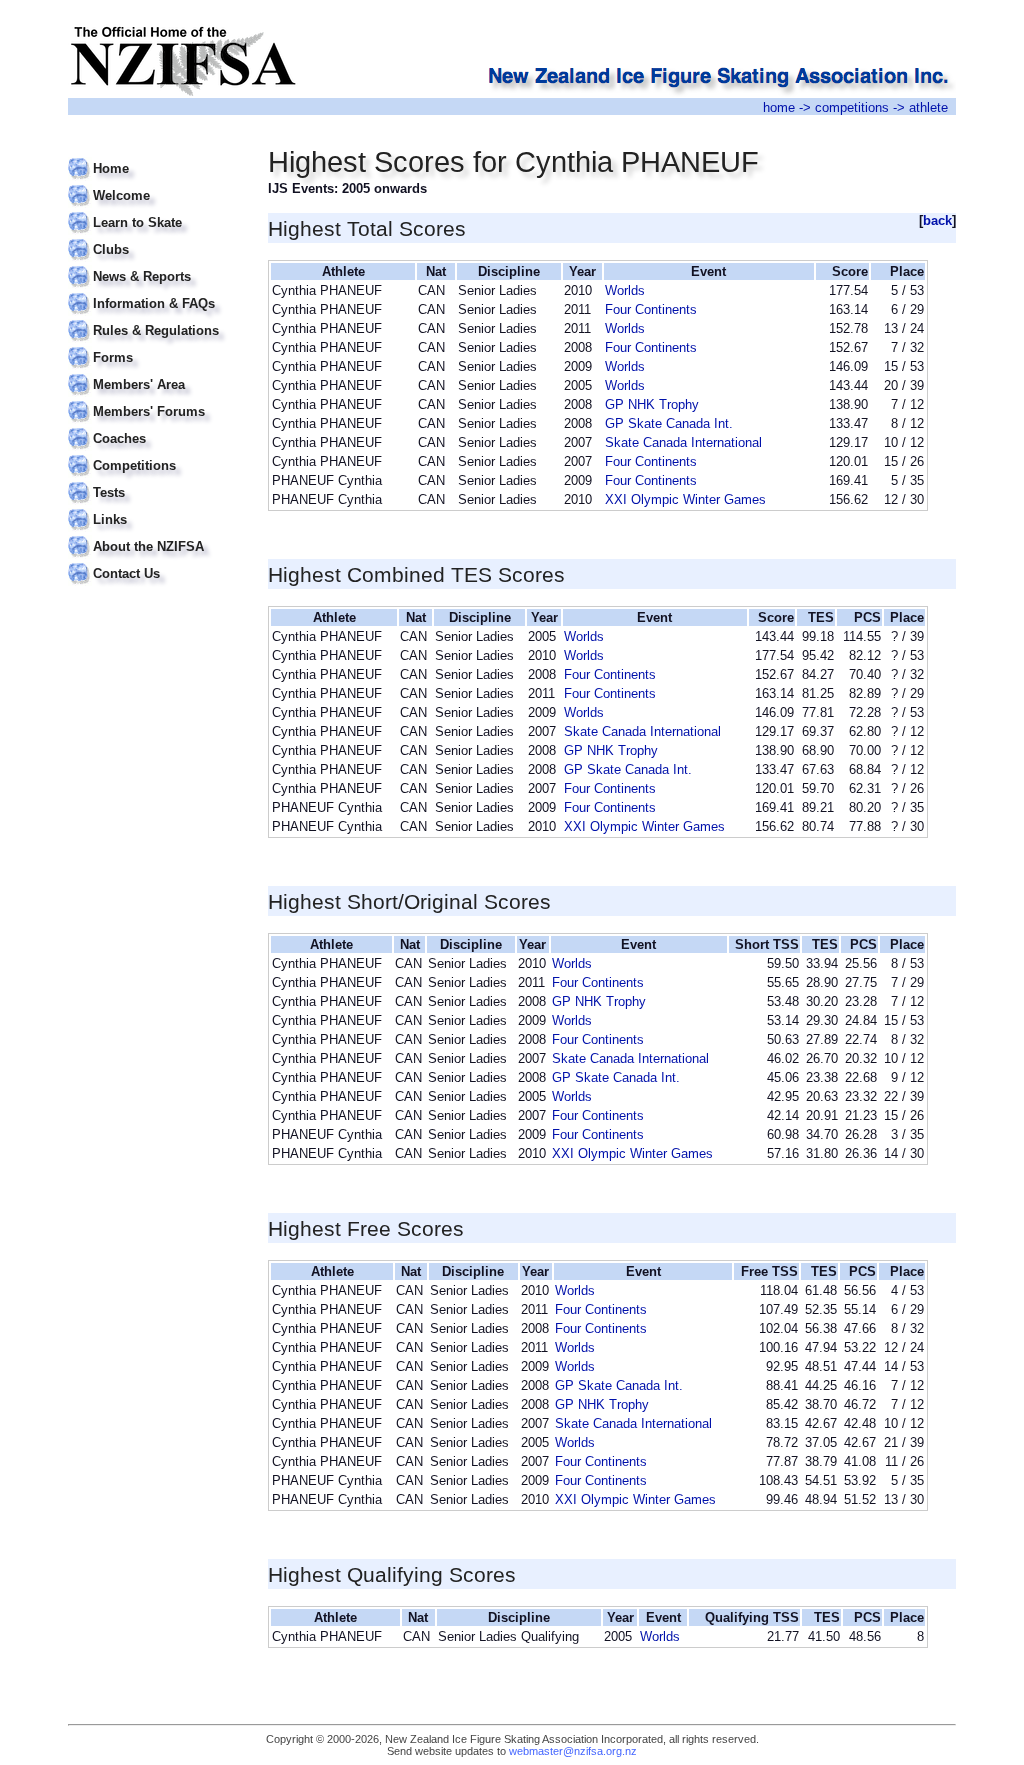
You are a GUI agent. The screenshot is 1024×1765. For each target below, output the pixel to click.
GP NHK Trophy (652, 404)
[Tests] (155, 480)
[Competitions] (155, 453)
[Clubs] (155, 237)
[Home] (155, 156)
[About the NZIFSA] (155, 534)
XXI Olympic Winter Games (685, 499)
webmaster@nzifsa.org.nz (573, 1751)
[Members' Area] (155, 372)
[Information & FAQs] (155, 291)
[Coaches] (155, 426)
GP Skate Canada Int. (669, 423)
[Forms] (155, 345)
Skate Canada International (683, 442)
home (779, 107)
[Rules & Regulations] (155, 318)
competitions (852, 107)
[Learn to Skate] (155, 210)
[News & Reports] (155, 264)
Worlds (625, 290)
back (937, 220)
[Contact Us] (155, 561)
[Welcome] (155, 183)
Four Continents (651, 309)
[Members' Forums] (155, 399)
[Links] (155, 507)
